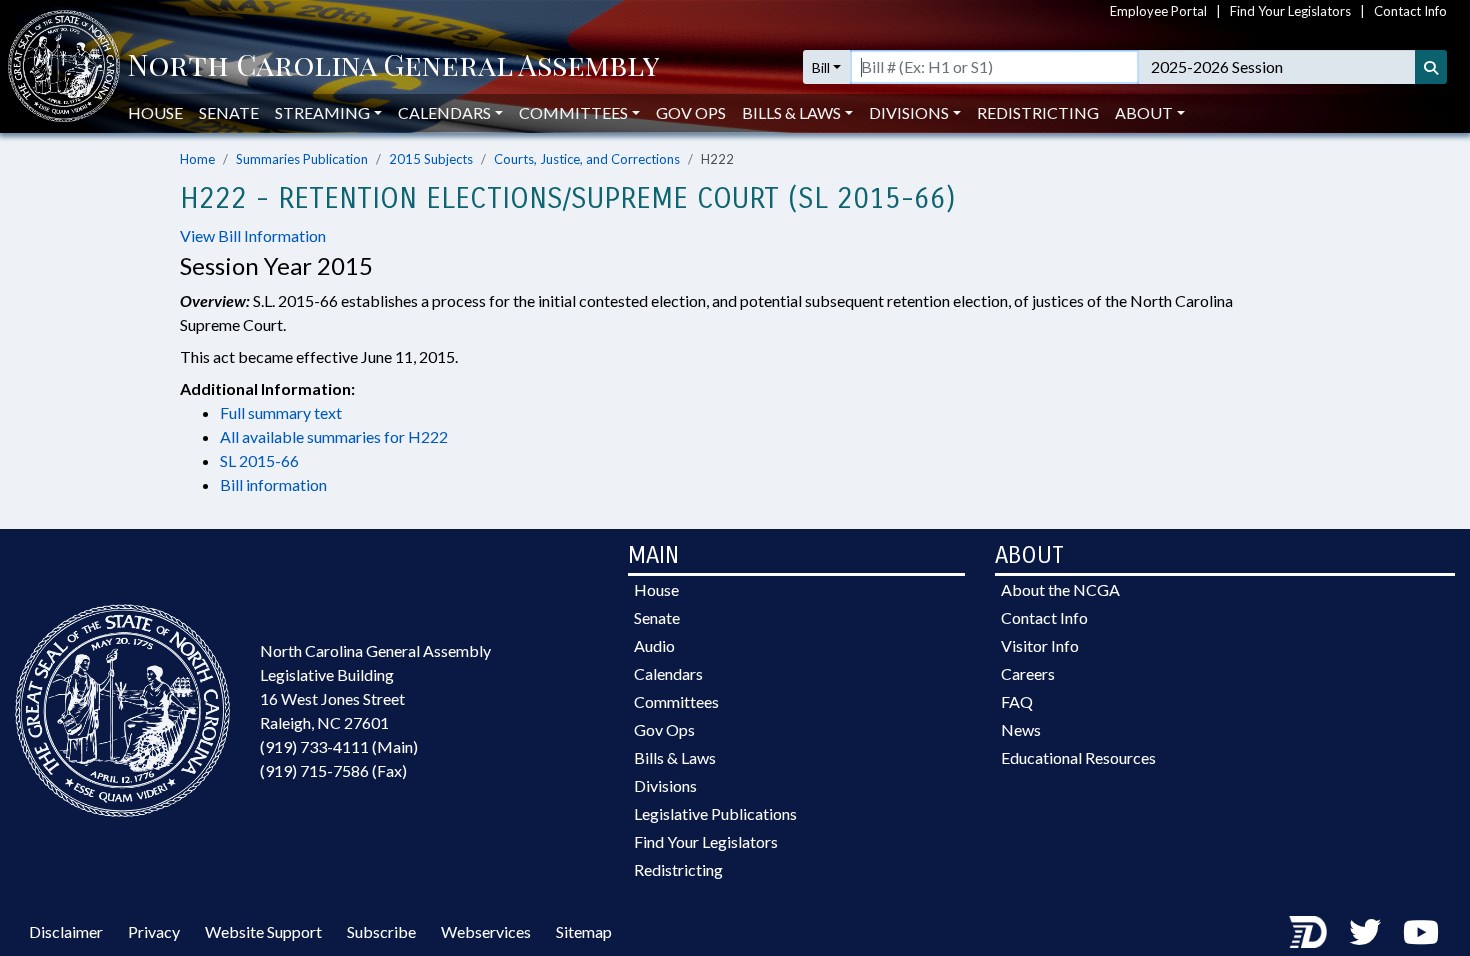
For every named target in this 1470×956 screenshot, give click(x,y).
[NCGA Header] (393, 67)
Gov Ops (691, 112)
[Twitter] (1365, 931)
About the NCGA (1060, 589)
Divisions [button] (909, 112)
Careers (1028, 673)
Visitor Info (1040, 645)
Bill (821, 67)
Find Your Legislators (1290, 11)
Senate (229, 112)
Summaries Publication (302, 159)
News (1021, 729)
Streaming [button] (322, 112)
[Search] (1431, 67)
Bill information (273, 484)
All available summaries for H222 (334, 436)
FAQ (1017, 701)
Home (197, 159)
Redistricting (1038, 112)
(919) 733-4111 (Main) (339, 746)
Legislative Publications (715, 813)
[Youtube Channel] (1421, 931)
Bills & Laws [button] (791, 112)
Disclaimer (66, 931)
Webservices (486, 931)
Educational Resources (1078, 757)
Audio (654, 645)
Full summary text (281, 412)
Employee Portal (1158, 11)
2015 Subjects (431, 159)
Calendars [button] (444, 112)
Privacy (154, 931)
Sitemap (584, 931)
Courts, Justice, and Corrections (587, 159)
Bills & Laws (675, 757)
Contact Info (1410, 11)
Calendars (668, 673)
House (155, 112)
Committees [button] (573, 112)
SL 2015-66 (259, 460)
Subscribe (381, 931)
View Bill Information (253, 235)
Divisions (665, 785)
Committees (676, 701)
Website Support (263, 931)
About (1144, 112)
